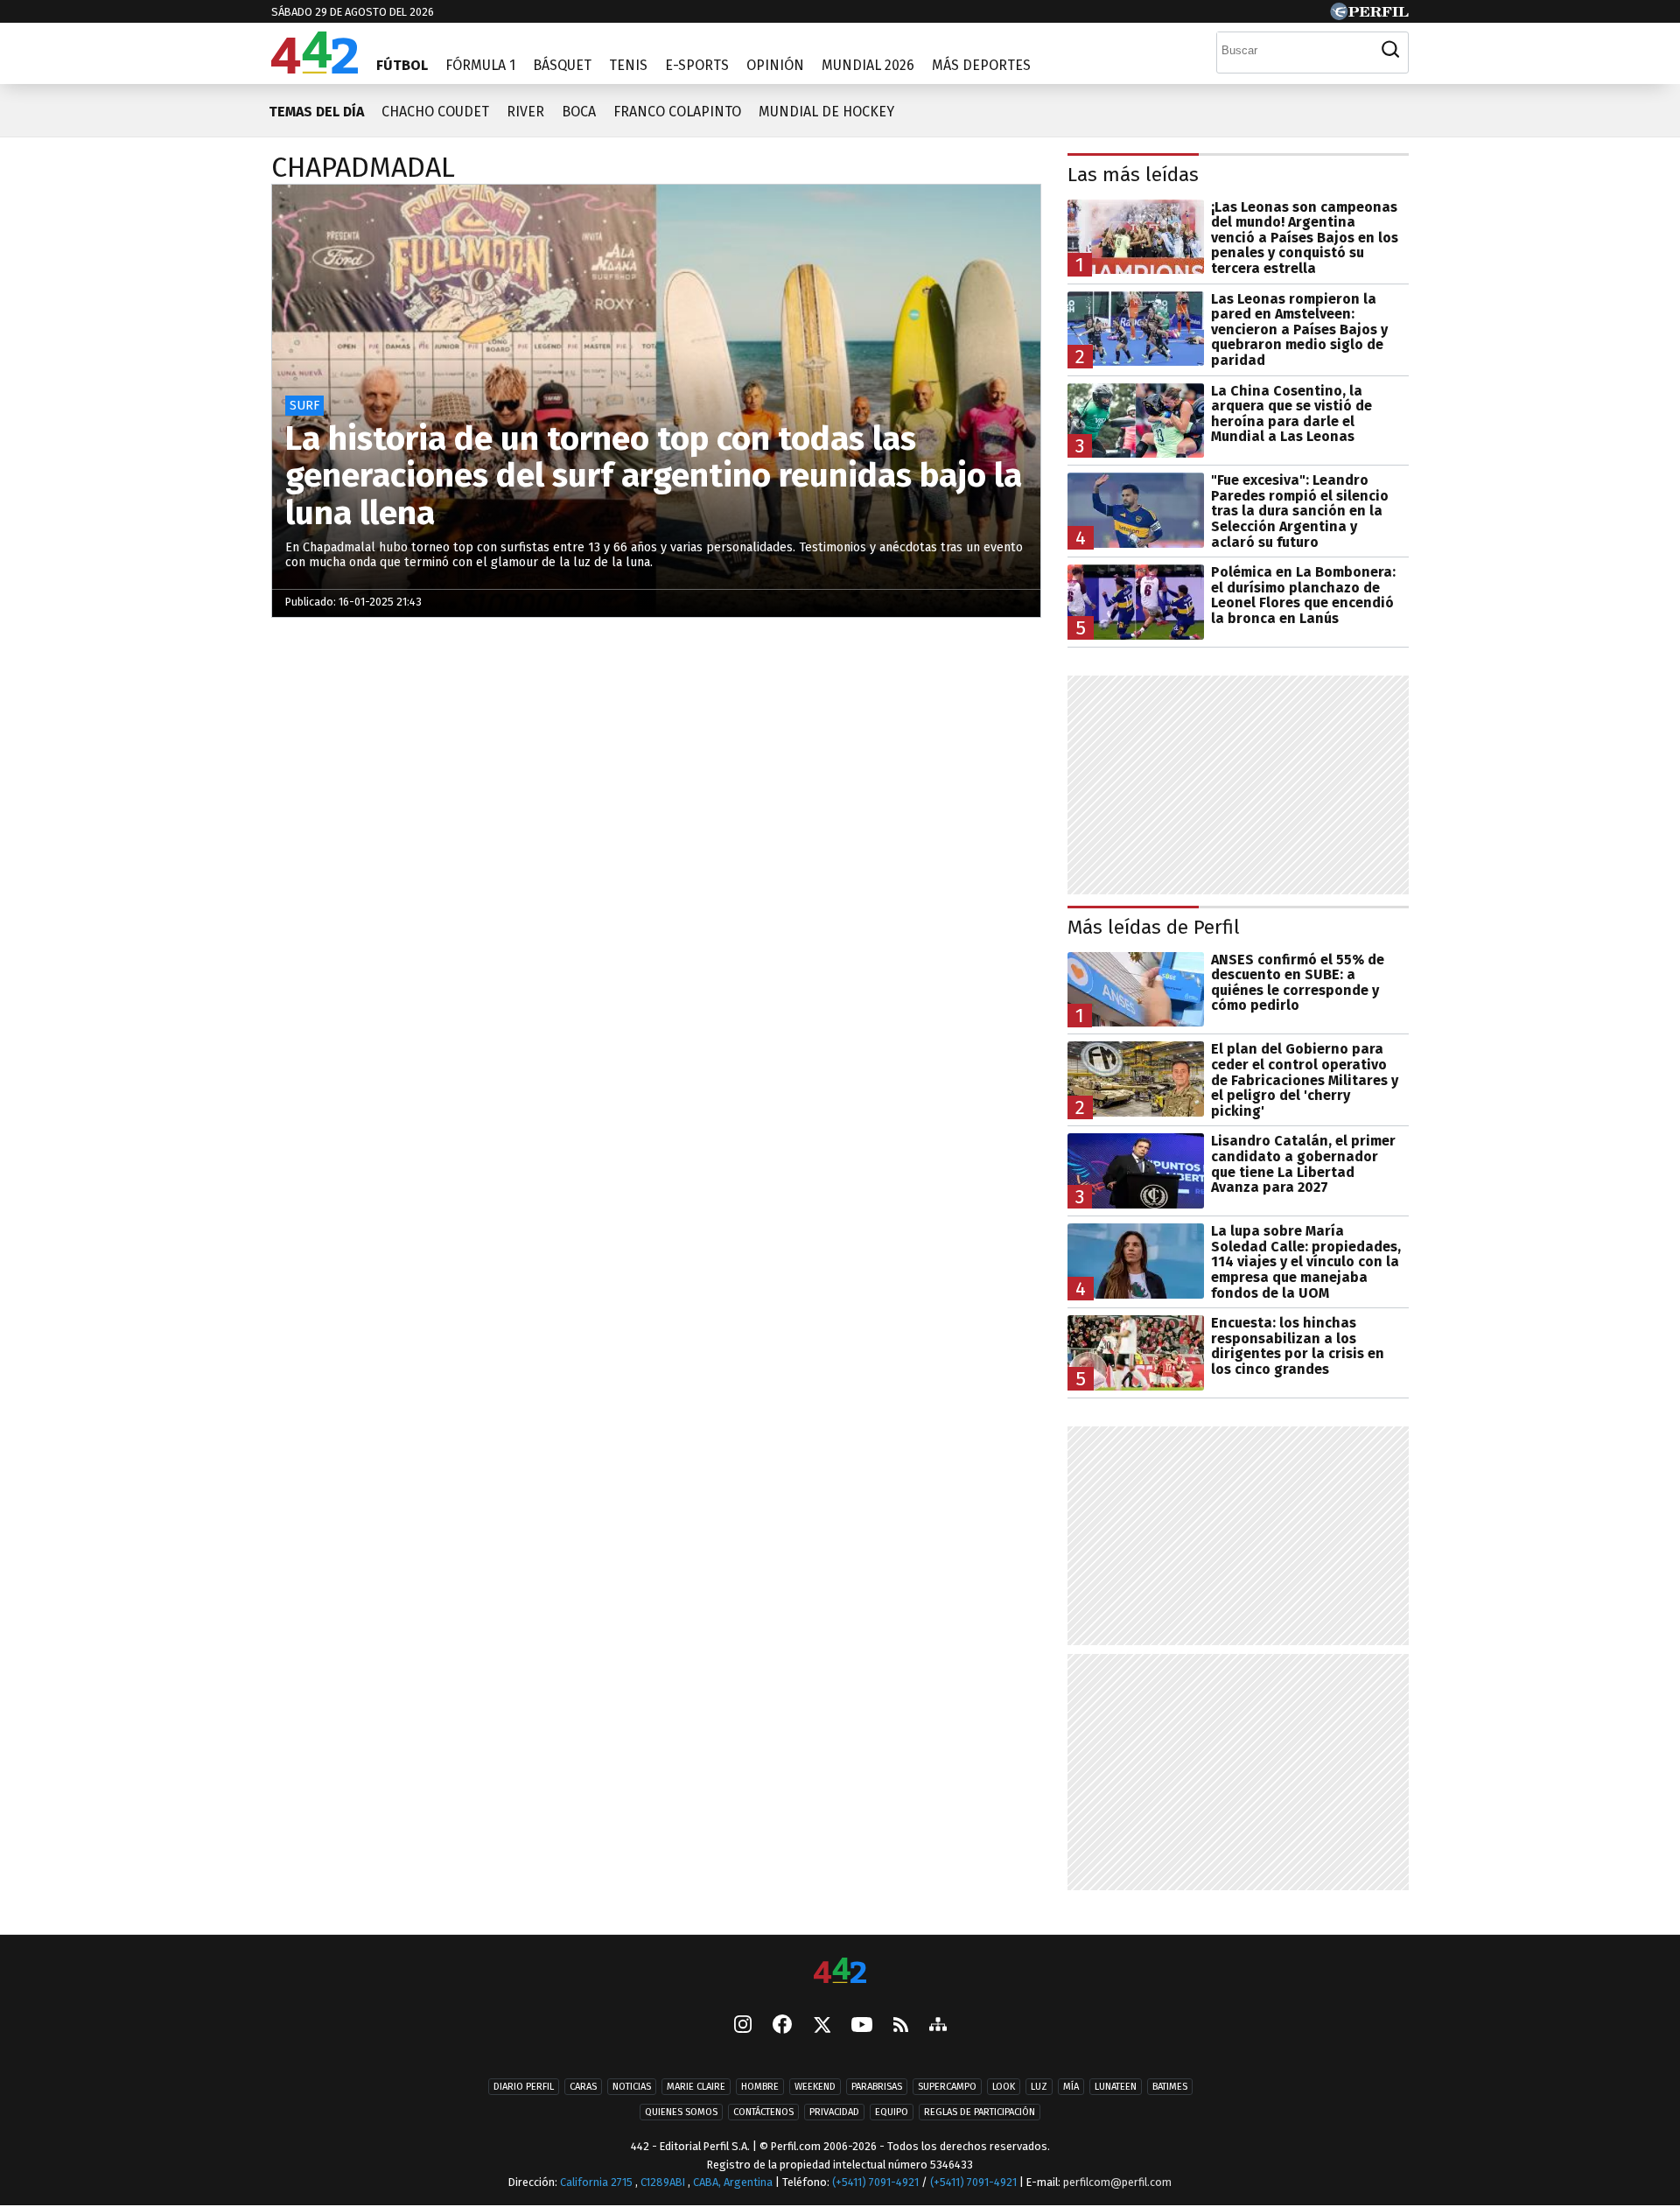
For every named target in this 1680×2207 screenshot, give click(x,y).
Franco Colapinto (677, 112)
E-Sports (697, 65)
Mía (1071, 2087)
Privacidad (834, 2112)
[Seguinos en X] (822, 2026)
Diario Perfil (524, 2087)
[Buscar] (1390, 50)
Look (1004, 2087)
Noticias (632, 2087)
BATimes (1170, 2087)
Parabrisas (877, 2087)
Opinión (775, 65)
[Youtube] (862, 2026)
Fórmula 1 (480, 65)
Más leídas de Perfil (1154, 927)
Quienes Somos (681, 2112)
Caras (583, 2087)
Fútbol (402, 65)
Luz (1039, 2087)
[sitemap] (938, 2026)
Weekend (815, 2087)
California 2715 (598, 2182)
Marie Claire (696, 2087)
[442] (840, 1972)
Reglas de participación (980, 2112)
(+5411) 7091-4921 (875, 2182)
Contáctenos (763, 2112)
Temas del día (316, 112)
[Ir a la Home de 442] (315, 69)
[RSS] (901, 2026)
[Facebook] (782, 2026)
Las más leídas (1133, 175)
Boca (579, 112)
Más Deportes (981, 65)
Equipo (892, 2112)
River (525, 112)
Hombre (760, 2087)
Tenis (628, 65)
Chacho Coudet (435, 112)
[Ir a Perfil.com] (1369, 15)
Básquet (562, 65)
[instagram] (743, 2026)
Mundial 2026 (868, 65)
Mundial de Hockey (826, 112)
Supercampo (947, 2087)
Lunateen (1116, 2087)
